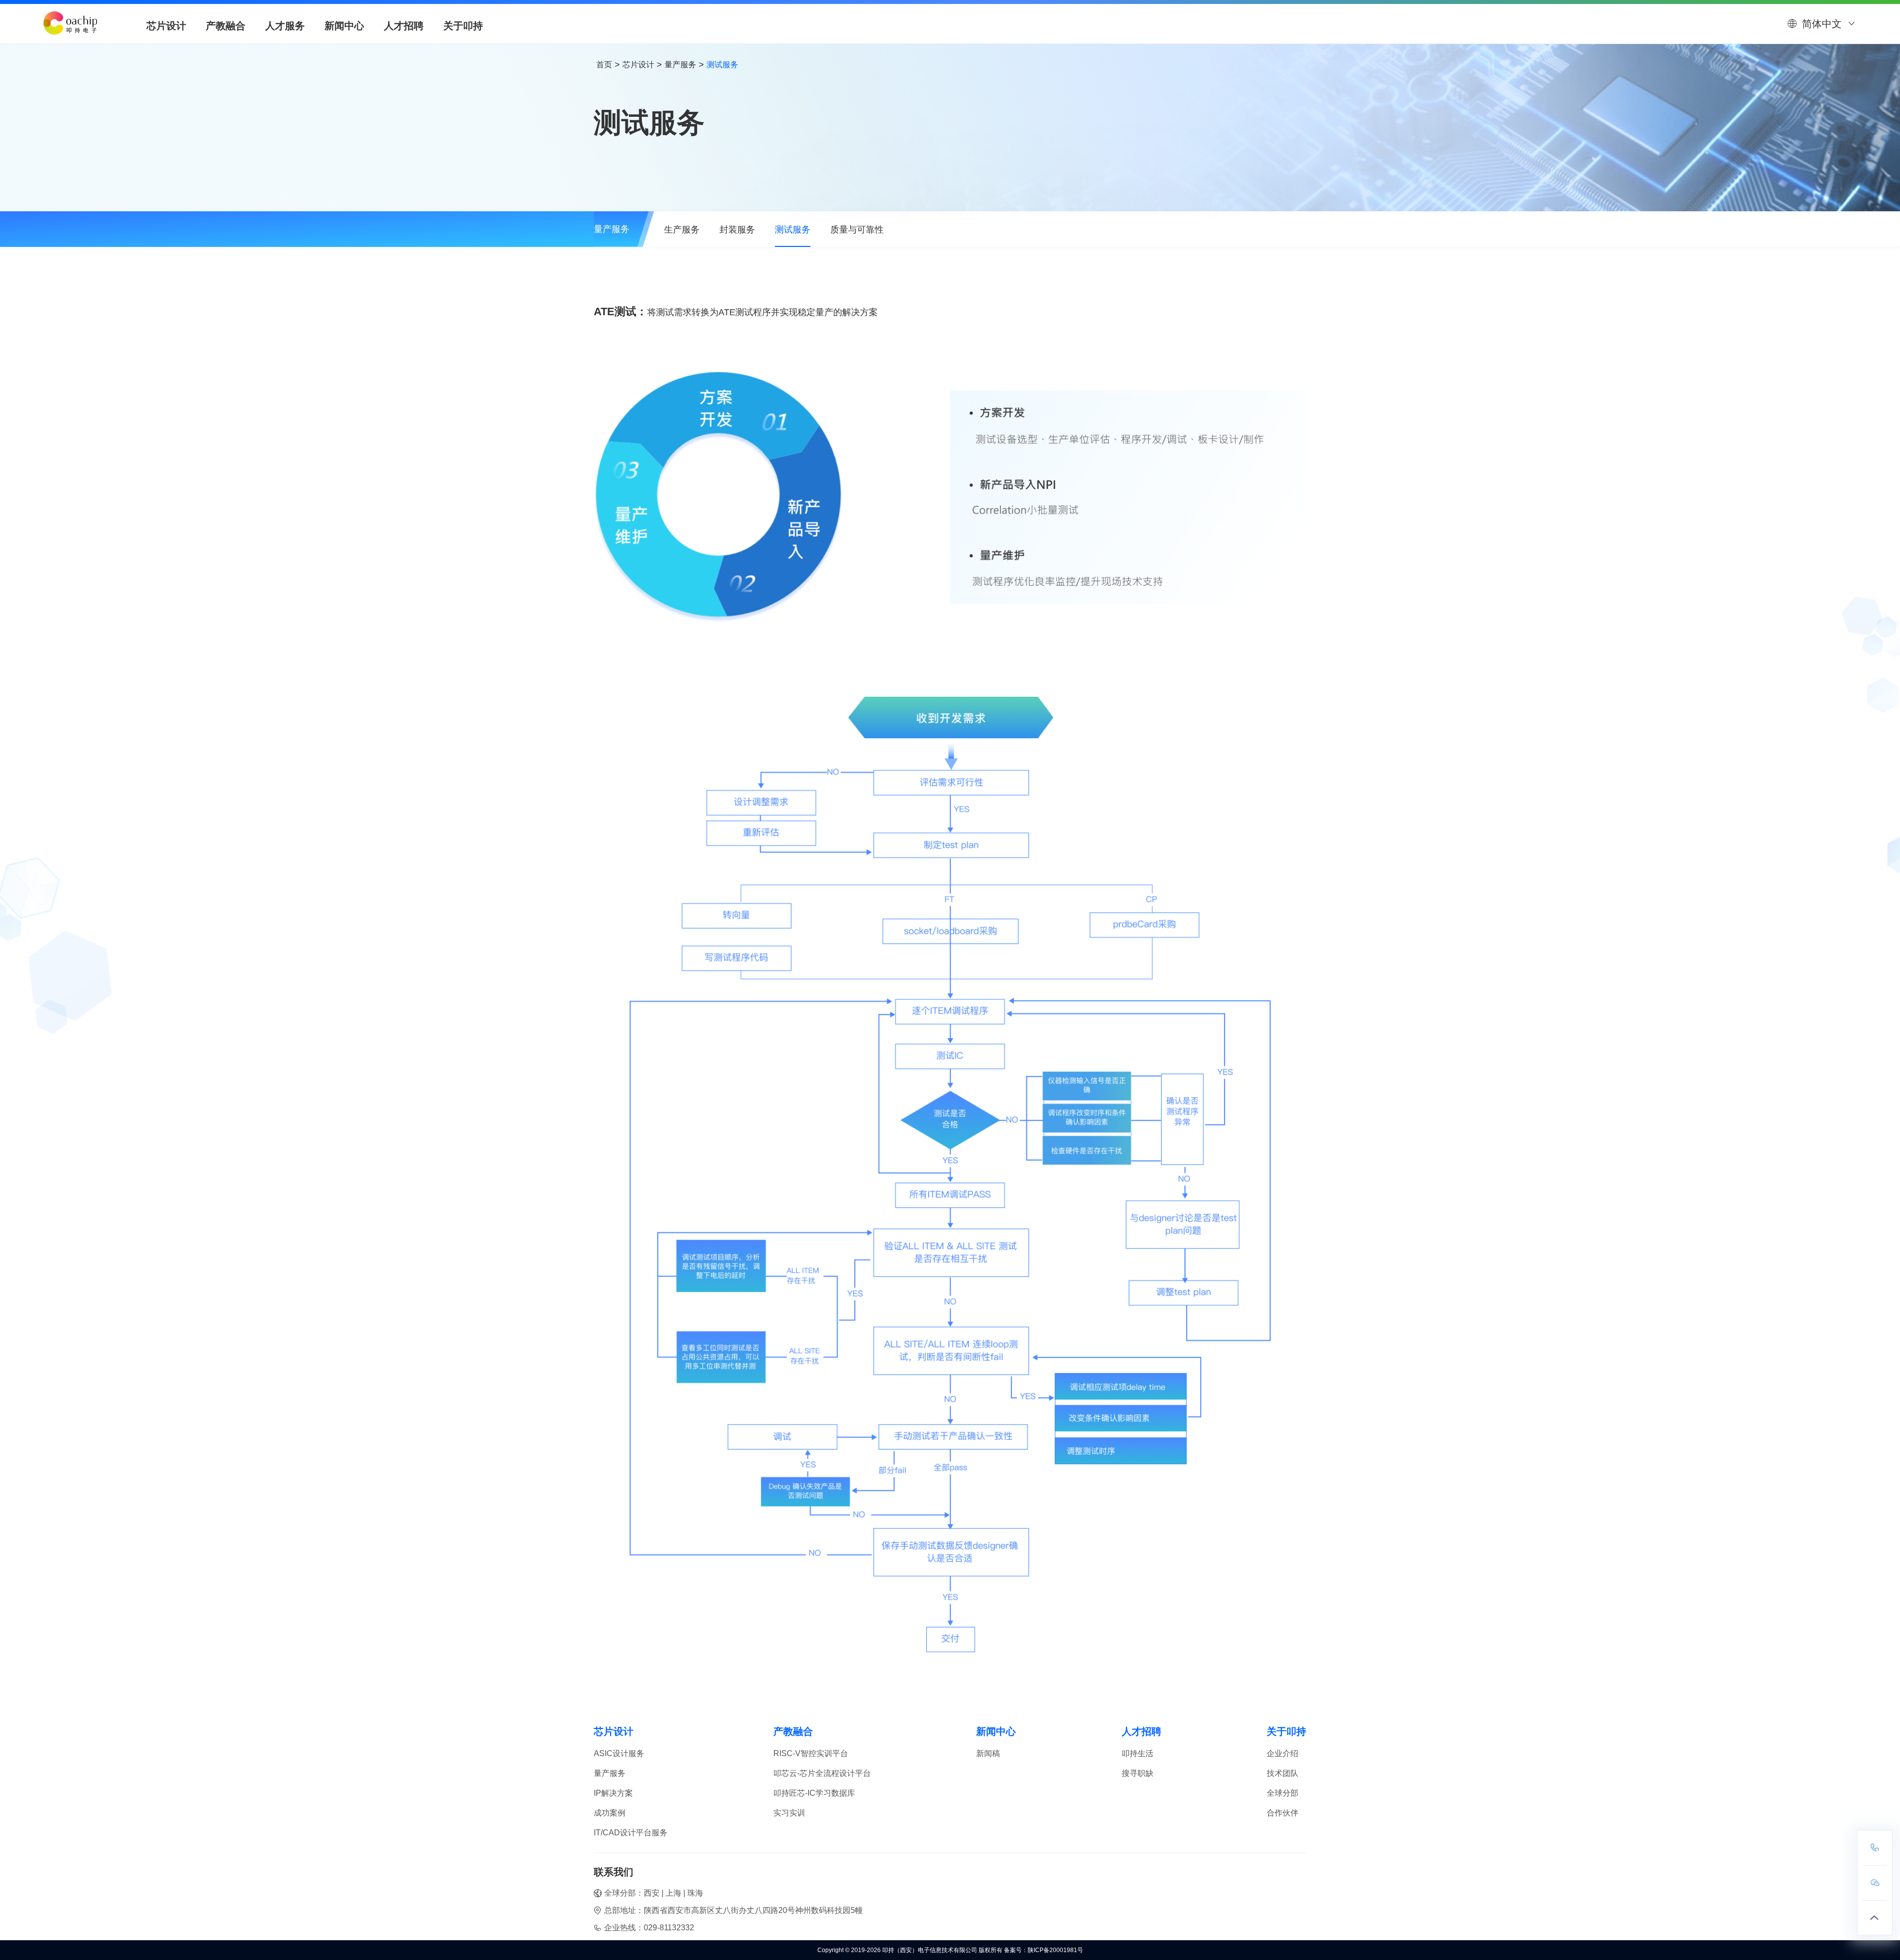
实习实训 (789, 1813)
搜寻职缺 (1138, 1773)
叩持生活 (1138, 1753)
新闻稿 (988, 1753)
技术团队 (1282, 1773)
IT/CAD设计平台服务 (631, 1833)
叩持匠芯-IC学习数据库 (814, 1793)
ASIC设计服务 (619, 1753)
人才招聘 (404, 26)
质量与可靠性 (857, 230)
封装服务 (737, 230)
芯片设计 (166, 26)
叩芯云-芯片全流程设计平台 (822, 1773)
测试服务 (793, 230)
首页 (604, 65)
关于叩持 (463, 26)
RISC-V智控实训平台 (811, 1753)
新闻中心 (344, 26)
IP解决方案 (613, 1793)
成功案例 (610, 1813)
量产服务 (680, 65)
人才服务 (285, 26)
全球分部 (1282, 1793)
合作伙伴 (1282, 1813)
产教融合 (226, 26)
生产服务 (682, 230)
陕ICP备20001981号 (1055, 1950)
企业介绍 (1282, 1753)
